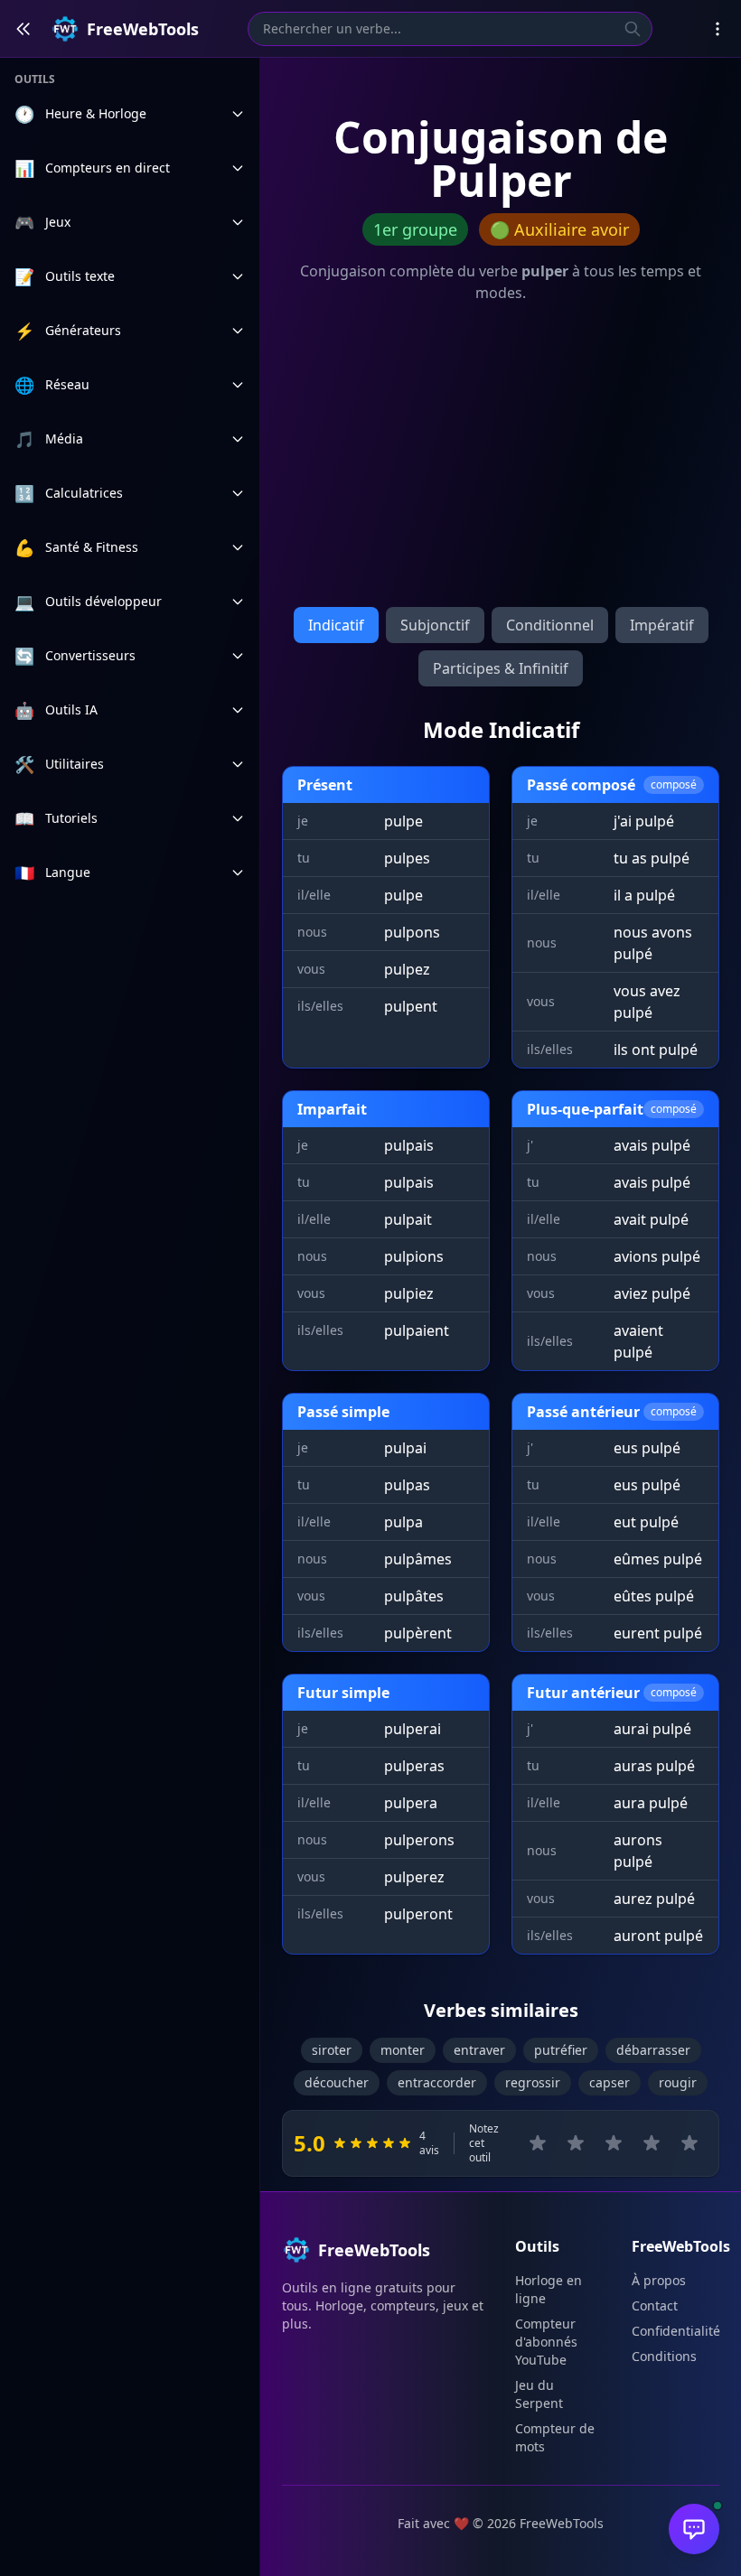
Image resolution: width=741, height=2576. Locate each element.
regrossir (533, 2082)
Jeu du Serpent (539, 2394)
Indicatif (336, 625)
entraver (479, 2050)
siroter (332, 2050)
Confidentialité (676, 2331)
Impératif (662, 625)
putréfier (561, 2050)
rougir (678, 2082)
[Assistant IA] (694, 2529)
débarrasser (653, 2050)
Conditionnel (550, 625)
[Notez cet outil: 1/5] (538, 2143)
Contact (655, 2305)
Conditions (664, 2356)
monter (403, 2050)
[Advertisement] (501, 459)
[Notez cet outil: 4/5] (652, 2143)
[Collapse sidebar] (23, 29)
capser (610, 2082)
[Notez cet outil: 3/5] (614, 2143)
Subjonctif (435, 625)
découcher (337, 2082)
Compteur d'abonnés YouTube (546, 2342)
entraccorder (437, 2082)
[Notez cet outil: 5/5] (689, 2143)
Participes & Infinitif (501, 668)
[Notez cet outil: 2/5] (576, 2143)
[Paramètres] (718, 29)
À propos (659, 2280)
